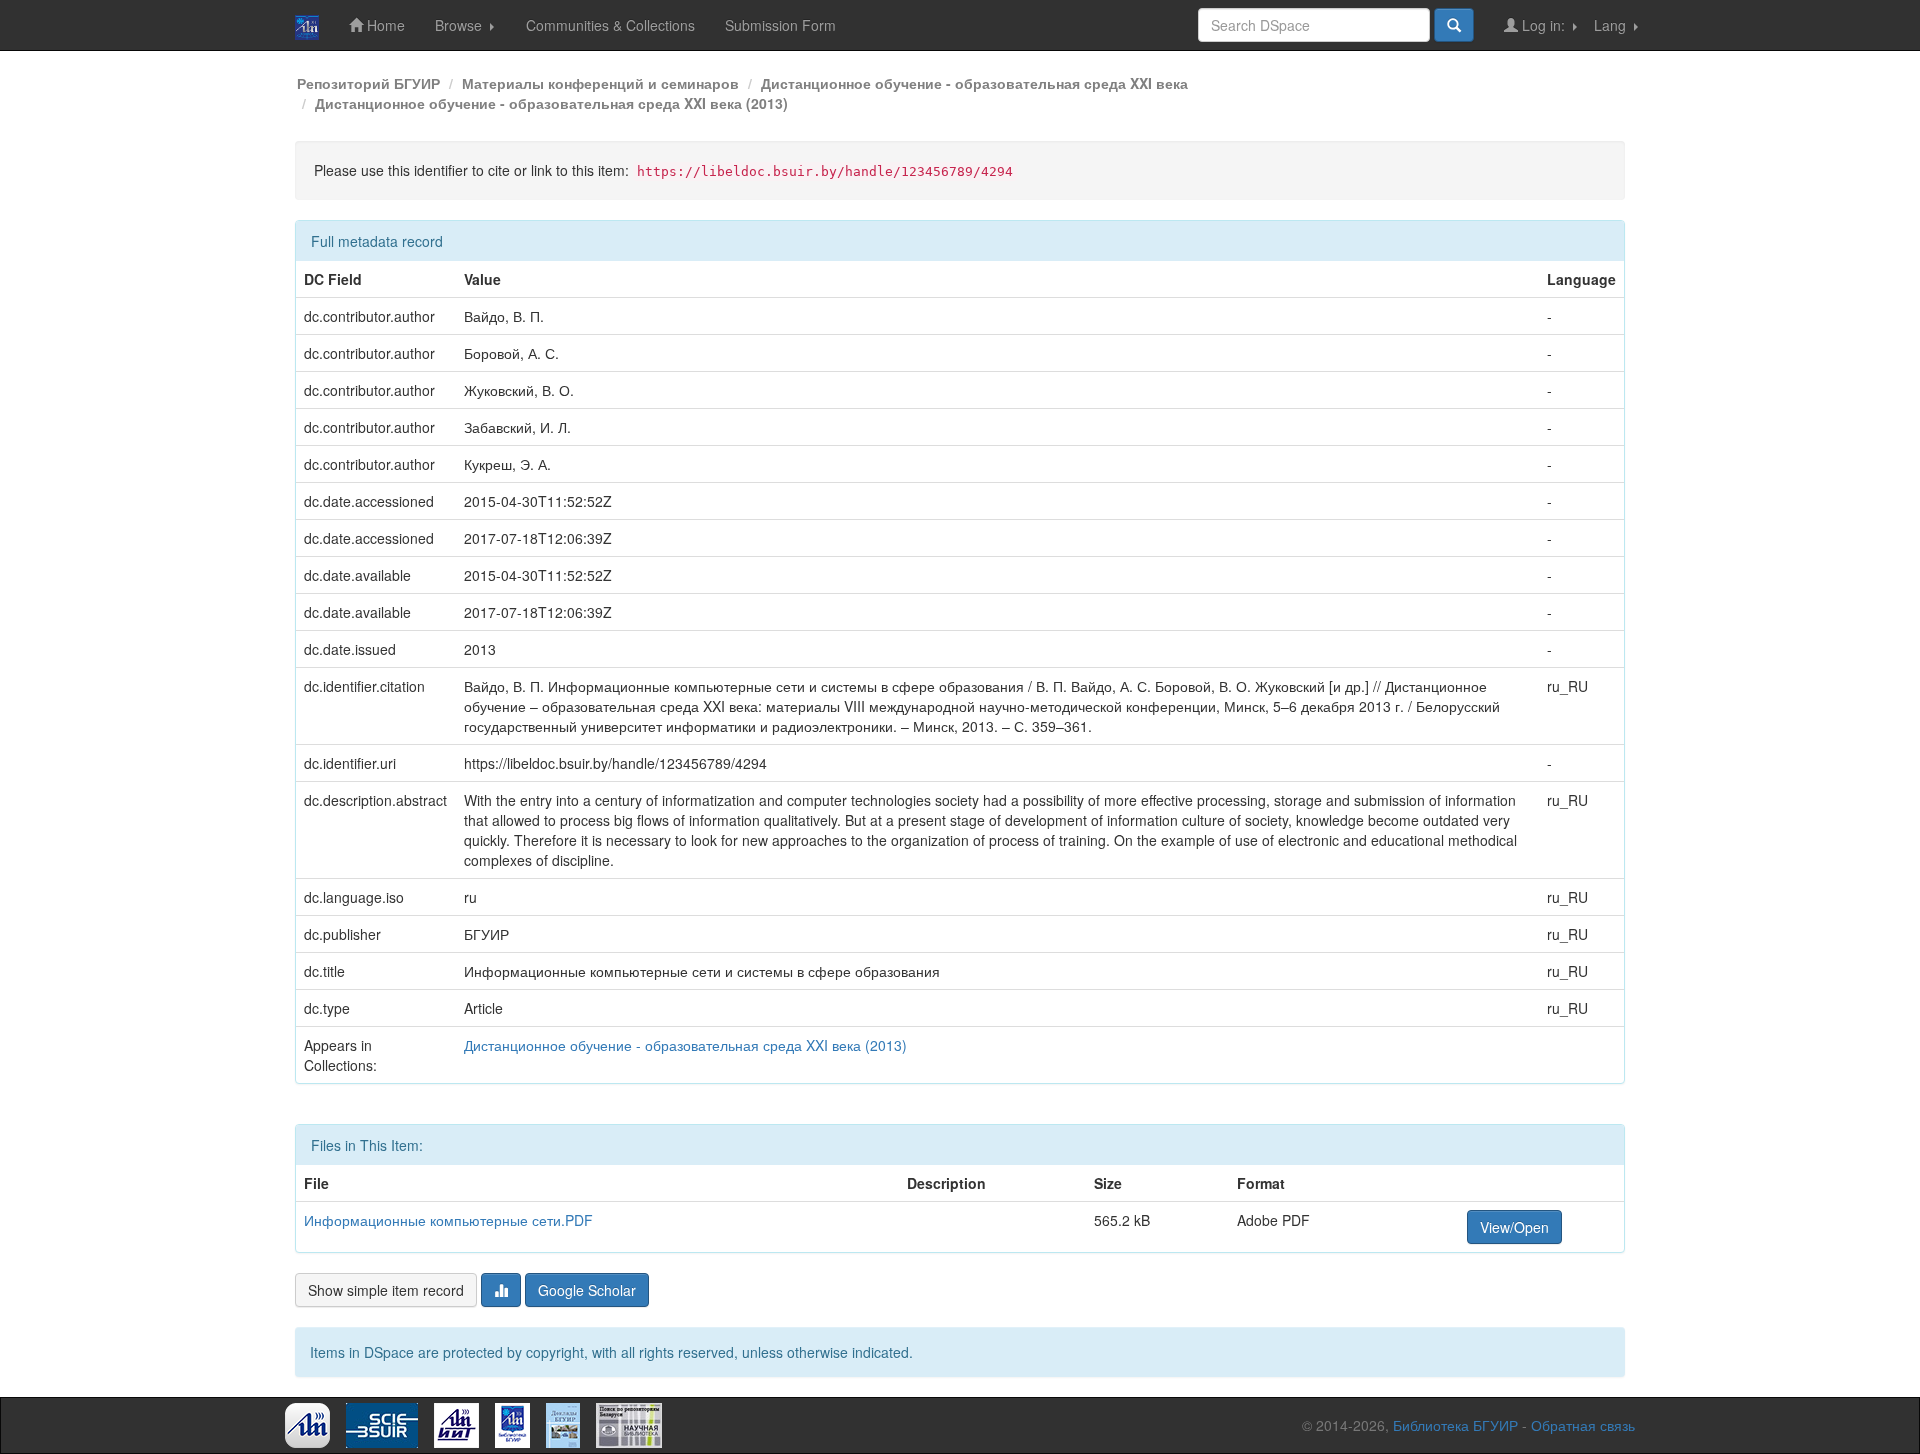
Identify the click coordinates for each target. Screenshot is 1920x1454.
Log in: (1543, 25)
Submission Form (780, 25)
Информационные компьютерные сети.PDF (448, 1220)
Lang (1612, 25)
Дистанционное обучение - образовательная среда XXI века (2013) (551, 103)
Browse (460, 25)
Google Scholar (587, 1290)
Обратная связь (1583, 1425)
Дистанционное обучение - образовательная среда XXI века (974, 83)
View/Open (1514, 1227)
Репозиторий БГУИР (368, 83)
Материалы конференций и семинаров (600, 83)
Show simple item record (386, 1290)
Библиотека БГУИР (1455, 1425)
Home (384, 25)
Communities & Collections (610, 25)
